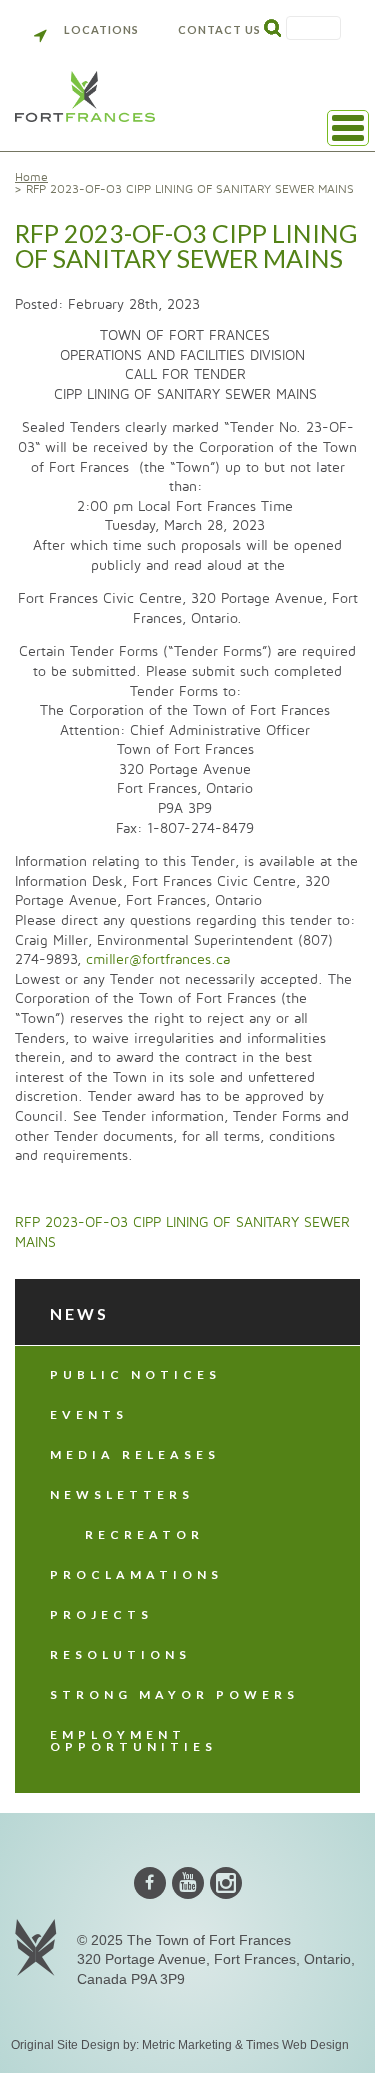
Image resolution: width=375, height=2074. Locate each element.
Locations (101, 29)
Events (89, 1414)
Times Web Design (297, 2045)
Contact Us (219, 29)
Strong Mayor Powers (174, 1694)
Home (31, 177)
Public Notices (135, 1374)
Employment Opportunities (133, 1740)
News (79, 1313)
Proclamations (136, 1574)
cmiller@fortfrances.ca (158, 959)
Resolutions (120, 1654)
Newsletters (122, 1494)
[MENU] (348, 128)
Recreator (144, 1534)
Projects (101, 1614)
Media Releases (135, 1454)
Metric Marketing (187, 2045)
